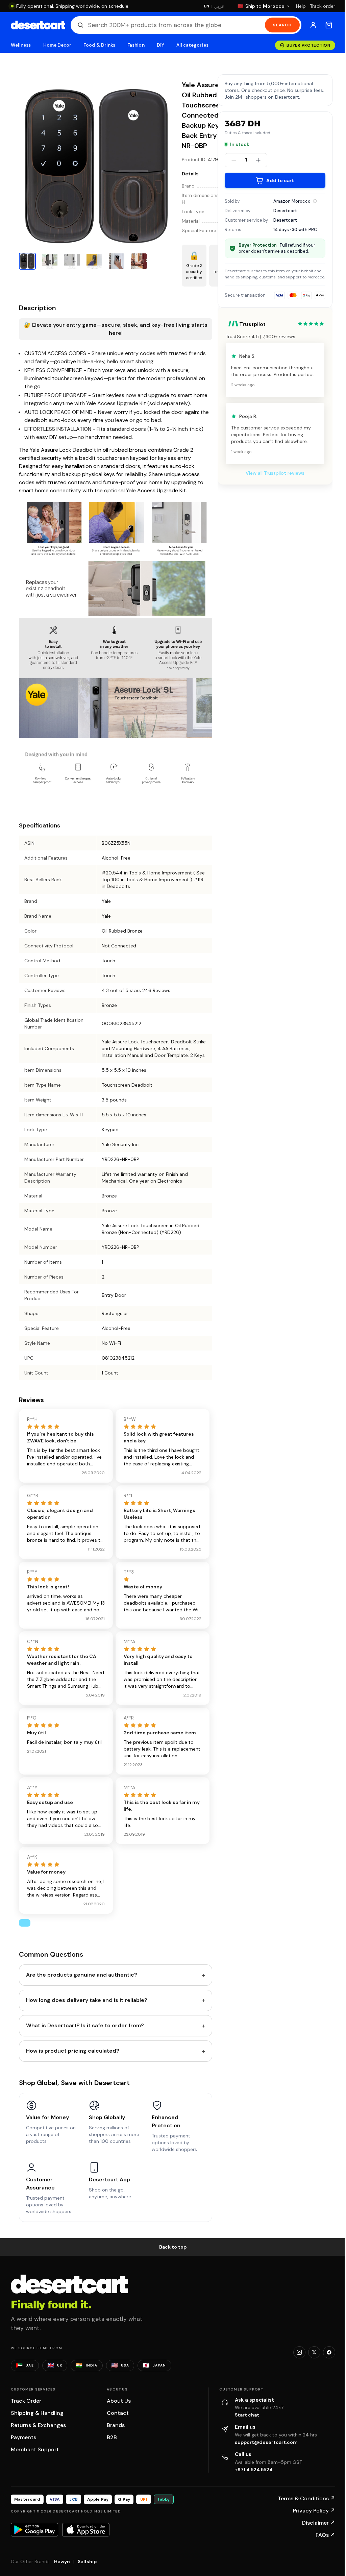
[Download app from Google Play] (34, 2530)
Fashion (136, 45)
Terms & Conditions (306, 2498)
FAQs (325, 2535)
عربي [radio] (219, 6)
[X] (314, 2352)
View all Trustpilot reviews (275, 473)
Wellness (21, 45)
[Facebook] (329, 2352)
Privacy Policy (314, 2511)
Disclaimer (319, 2523)
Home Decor (57, 45)
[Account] (313, 25)
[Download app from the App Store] (86, 2530)
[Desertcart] (38, 25)
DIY (160, 45)
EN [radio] (207, 6)
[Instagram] (299, 2352)
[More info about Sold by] (315, 201)
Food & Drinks (99, 45)
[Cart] (329, 25)
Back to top (173, 2247)
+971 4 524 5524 (254, 2470)
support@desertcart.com (266, 2442)
